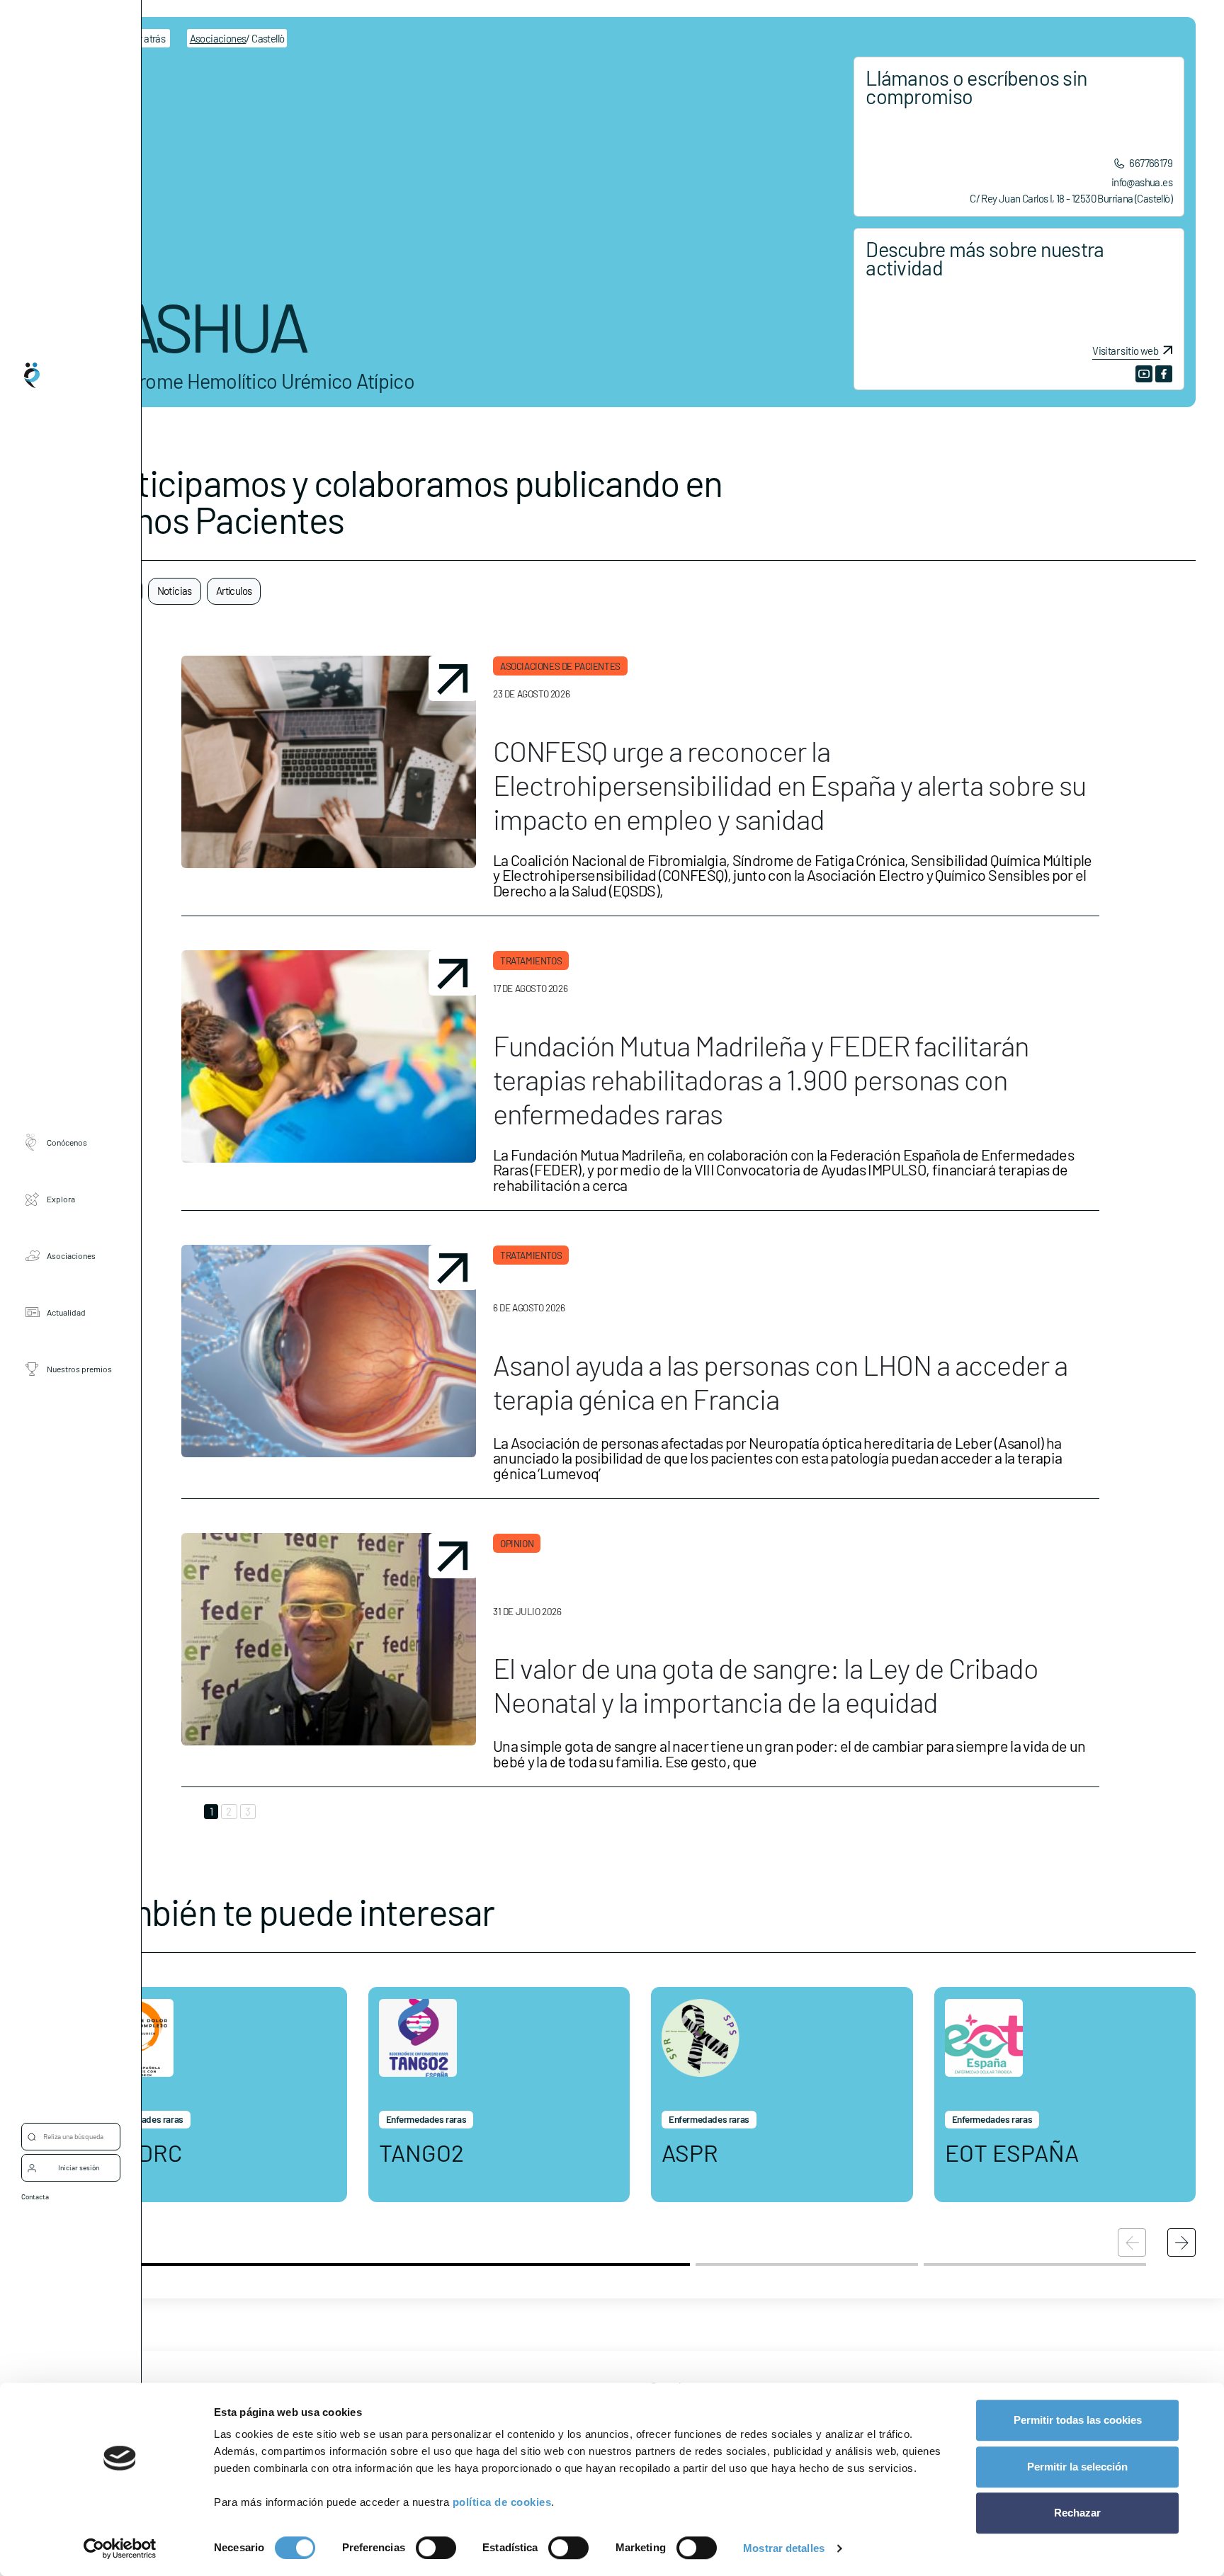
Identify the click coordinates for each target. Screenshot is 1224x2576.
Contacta (35, 2196)
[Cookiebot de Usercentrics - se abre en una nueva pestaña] (120, 2548)
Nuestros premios (79, 1369)
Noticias (175, 591)
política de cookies (502, 2502)
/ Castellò (237, 38)
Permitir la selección (1077, 2467)
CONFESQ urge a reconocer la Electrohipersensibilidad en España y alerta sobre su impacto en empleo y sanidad (789, 785)
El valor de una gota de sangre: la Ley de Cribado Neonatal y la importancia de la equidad (766, 1685)
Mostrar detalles (784, 2548)
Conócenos (67, 1142)
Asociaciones (71, 1255)
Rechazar (1077, 2513)
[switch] (436, 2548)
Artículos (234, 591)
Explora (61, 1199)
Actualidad (66, 1312)
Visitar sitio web (1125, 351)
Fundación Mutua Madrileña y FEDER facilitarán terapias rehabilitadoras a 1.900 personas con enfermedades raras (761, 1079)
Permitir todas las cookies (1078, 2420)
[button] (1181, 2242)
